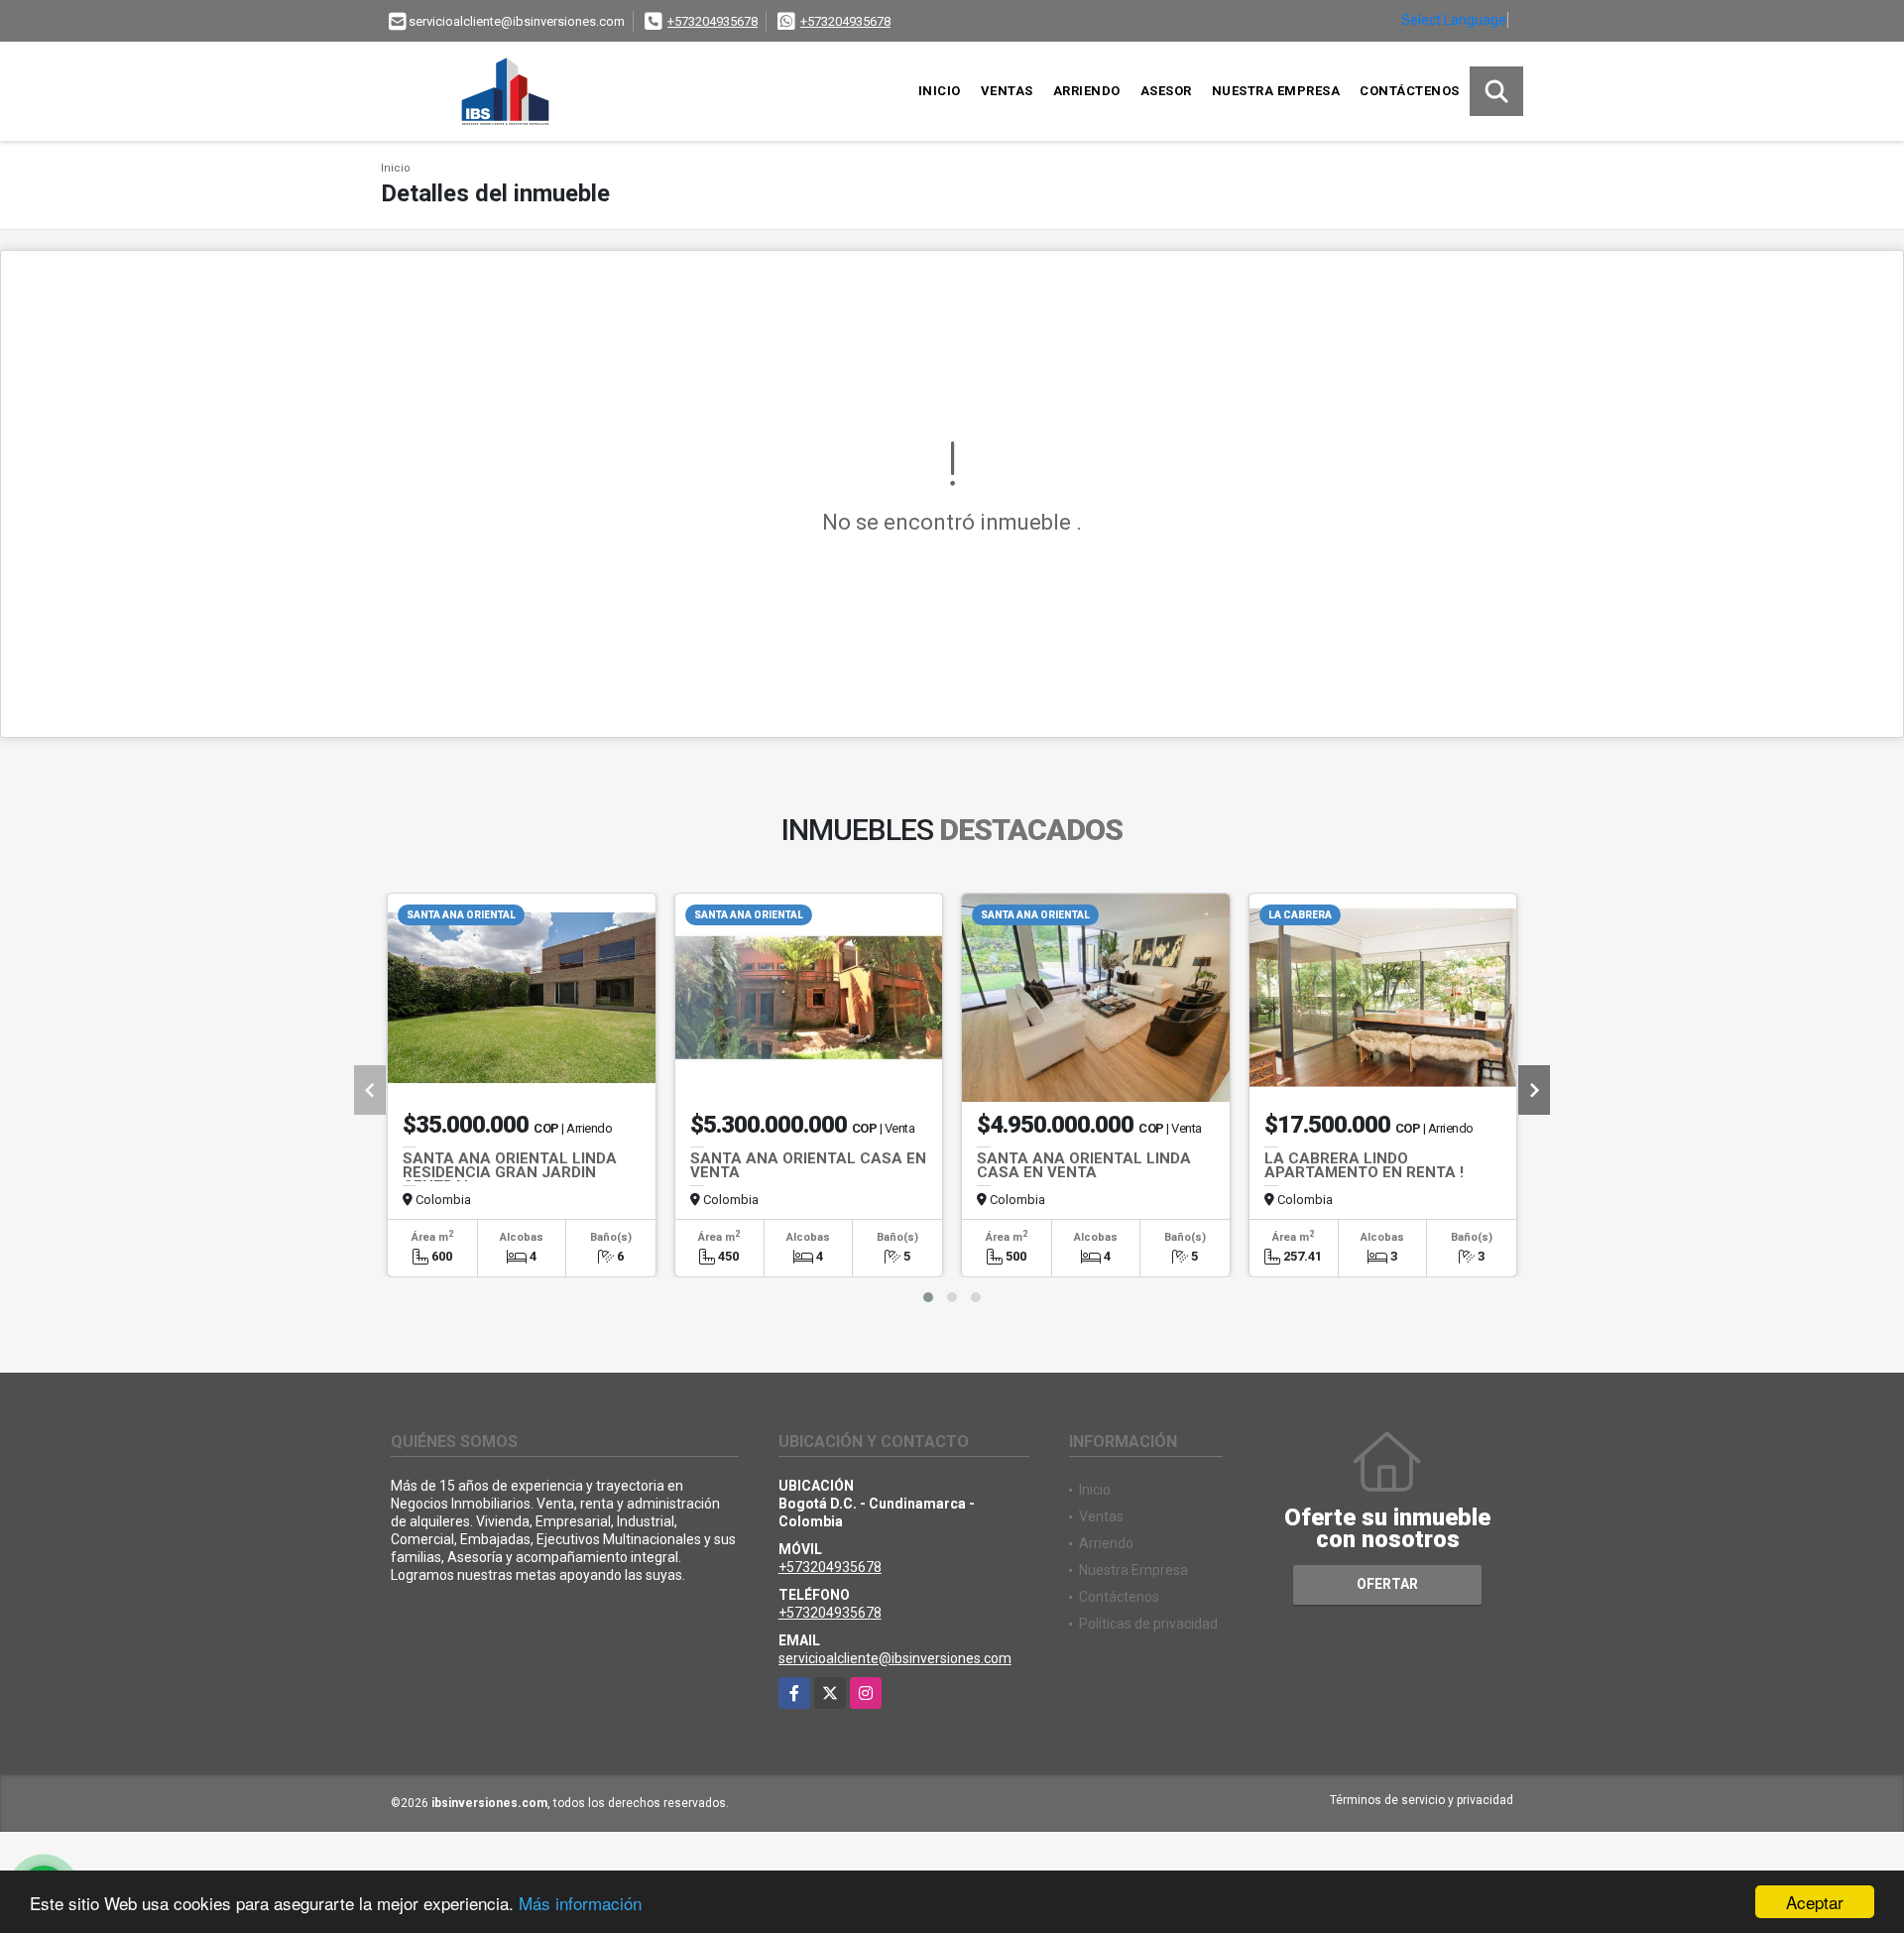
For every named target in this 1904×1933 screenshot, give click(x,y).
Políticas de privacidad (1148, 1624)
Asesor (1166, 91)
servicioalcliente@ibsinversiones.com (895, 1658)
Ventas (1007, 91)
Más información (580, 1903)
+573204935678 (713, 21)
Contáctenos (1410, 91)
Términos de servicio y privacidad (1422, 1800)
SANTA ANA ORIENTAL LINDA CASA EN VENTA (1084, 1165)
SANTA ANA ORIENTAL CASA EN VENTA (808, 1165)
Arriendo (1087, 91)
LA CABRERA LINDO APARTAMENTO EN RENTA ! (1364, 1165)
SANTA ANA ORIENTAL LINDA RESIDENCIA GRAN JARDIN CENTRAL (510, 1172)
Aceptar (1815, 1902)
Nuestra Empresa (1276, 91)
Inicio (940, 91)
